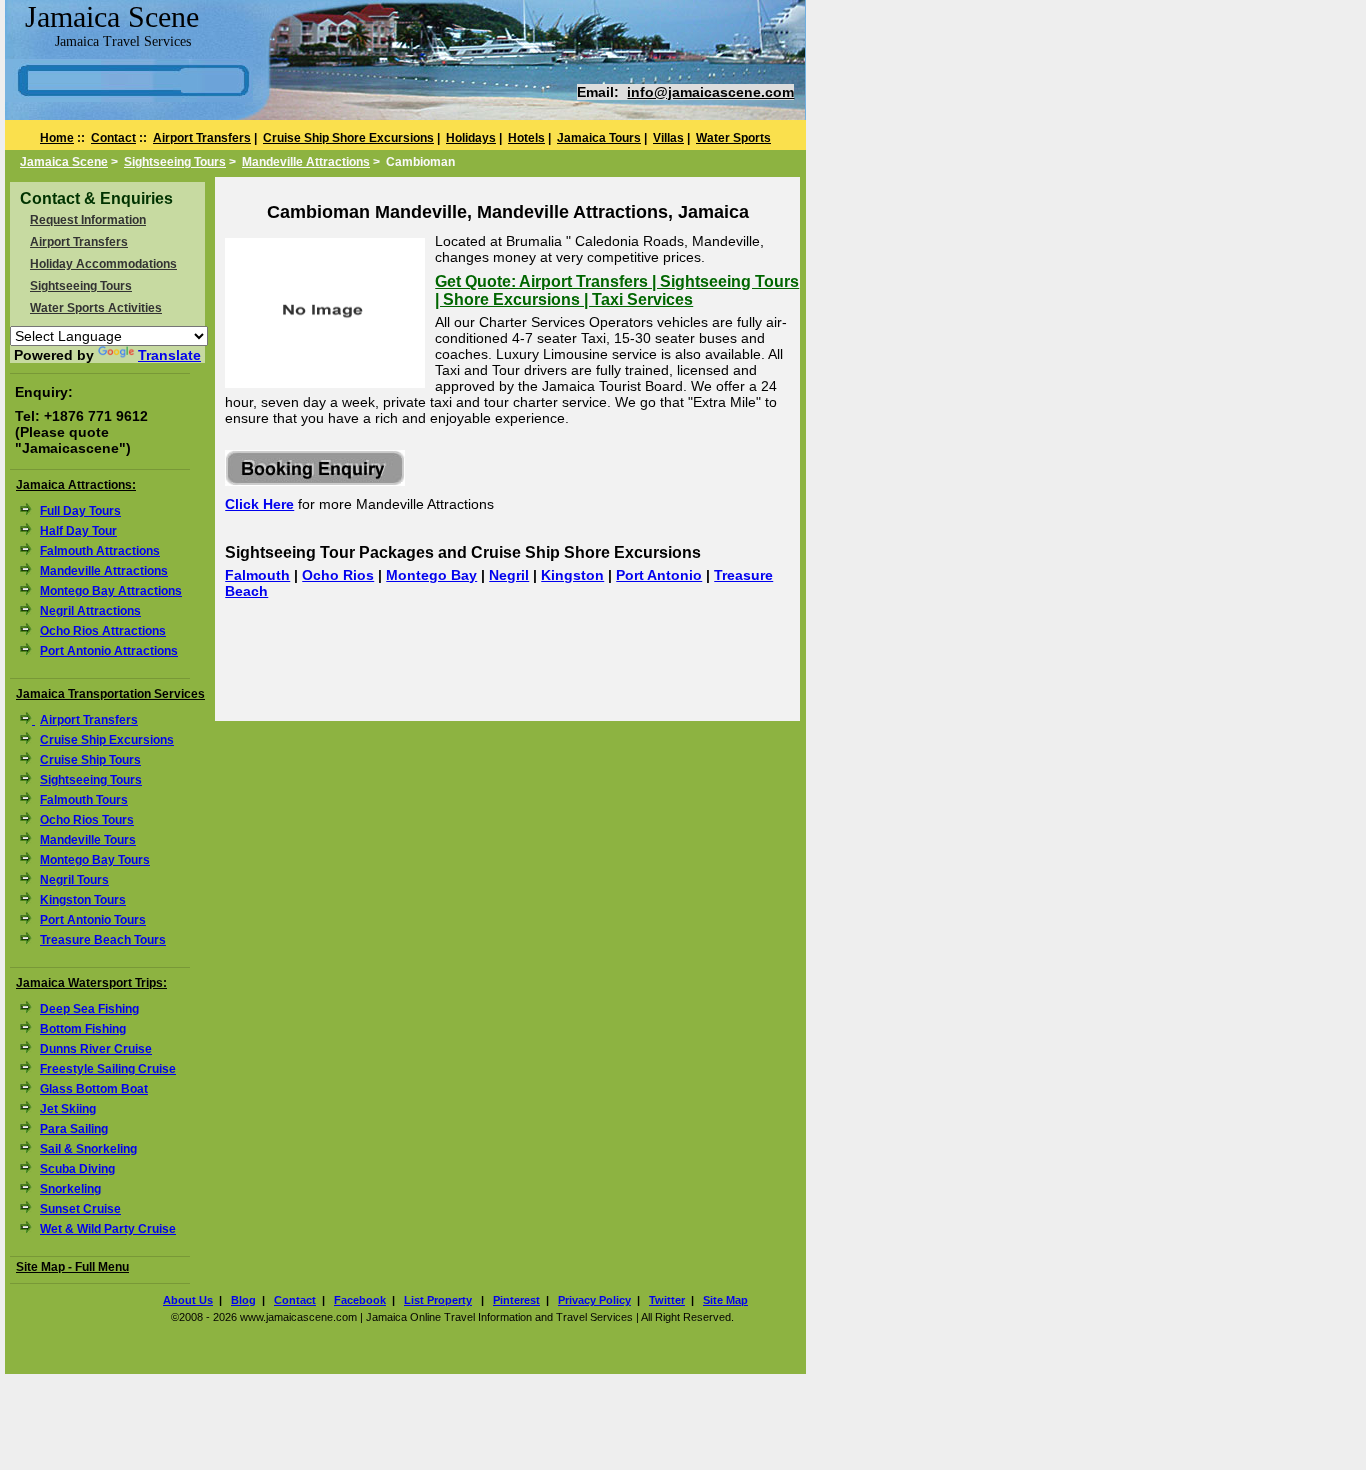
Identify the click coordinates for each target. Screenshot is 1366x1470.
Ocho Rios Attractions (103, 631)
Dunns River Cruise (96, 1049)
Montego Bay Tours (95, 860)
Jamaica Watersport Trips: (91, 983)
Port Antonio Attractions (109, 651)
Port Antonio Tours (93, 920)
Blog (243, 1300)
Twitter (667, 1300)
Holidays (471, 138)
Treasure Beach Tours (103, 940)
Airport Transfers (202, 138)
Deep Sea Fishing (89, 1009)
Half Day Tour (78, 531)
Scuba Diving (77, 1169)
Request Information (88, 220)
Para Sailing (74, 1129)
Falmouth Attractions (100, 551)
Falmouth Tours (84, 800)
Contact (113, 138)
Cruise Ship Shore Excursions (348, 138)
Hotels (526, 138)
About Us (188, 1300)
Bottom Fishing (83, 1029)
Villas (668, 138)
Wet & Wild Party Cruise (108, 1229)
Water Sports (733, 138)
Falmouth (257, 575)
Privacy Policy (594, 1300)
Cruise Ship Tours (90, 760)
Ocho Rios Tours (87, 820)
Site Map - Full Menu (72, 1267)
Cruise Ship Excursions (107, 740)
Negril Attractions (90, 611)
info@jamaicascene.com (710, 92)
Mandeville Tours (88, 840)
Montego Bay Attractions (111, 591)
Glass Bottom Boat (94, 1089)
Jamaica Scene (64, 162)
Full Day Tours (80, 511)
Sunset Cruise (80, 1209)
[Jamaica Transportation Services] (30, 720)
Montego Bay (431, 575)
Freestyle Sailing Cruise (108, 1069)
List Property (438, 1300)
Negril (509, 575)
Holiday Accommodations (103, 264)
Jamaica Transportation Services (110, 694)
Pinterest (516, 1300)
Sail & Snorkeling (88, 1149)
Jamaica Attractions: (76, 485)
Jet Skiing (68, 1109)
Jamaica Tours (599, 138)
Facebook (360, 1300)
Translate (169, 355)
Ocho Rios (338, 575)
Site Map (725, 1300)
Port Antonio (659, 575)
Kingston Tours (83, 900)
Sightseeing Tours (175, 162)
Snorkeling (70, 1189)
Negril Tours (74, 880)
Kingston (572, 575)
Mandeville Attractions (306, 162)
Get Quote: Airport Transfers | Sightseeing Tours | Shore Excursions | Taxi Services (617, 290)
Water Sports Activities (96, 308)
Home (57, 138)
